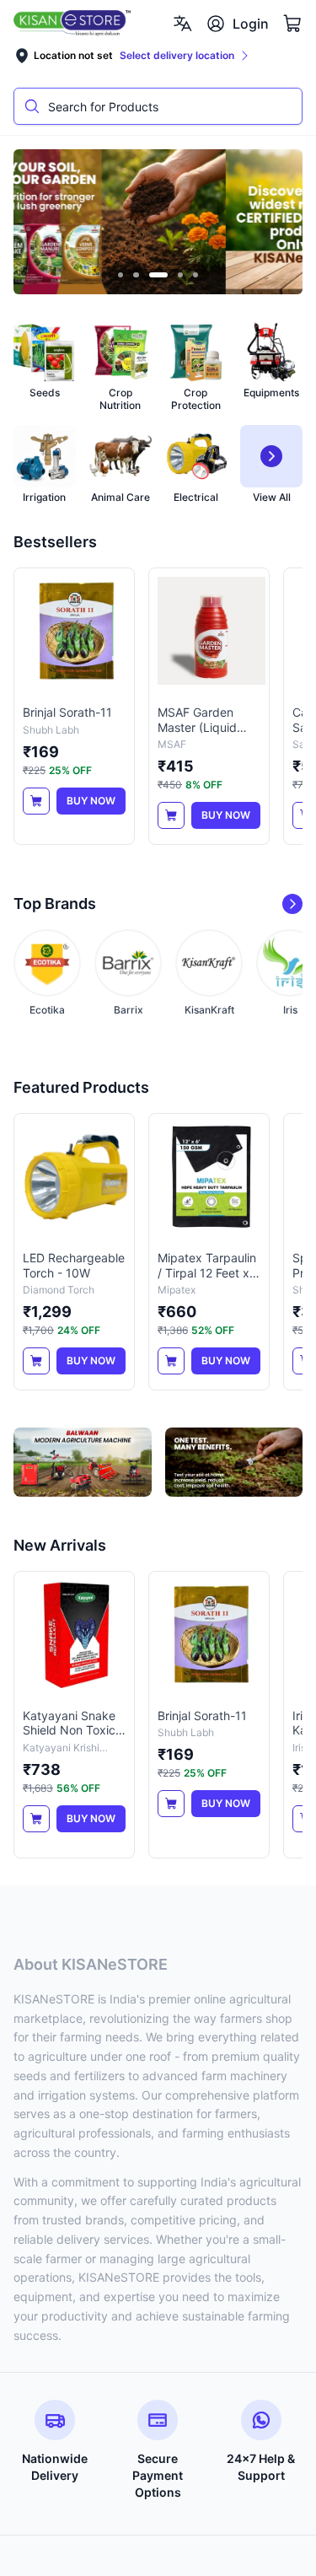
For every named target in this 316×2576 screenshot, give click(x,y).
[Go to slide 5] (196, 275)
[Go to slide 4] (181, 275)
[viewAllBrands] (292, 904)
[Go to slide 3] (158, 275)
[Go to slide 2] (136, 275)
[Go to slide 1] (121, 275)
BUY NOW (91, 801)
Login (251, 24)
